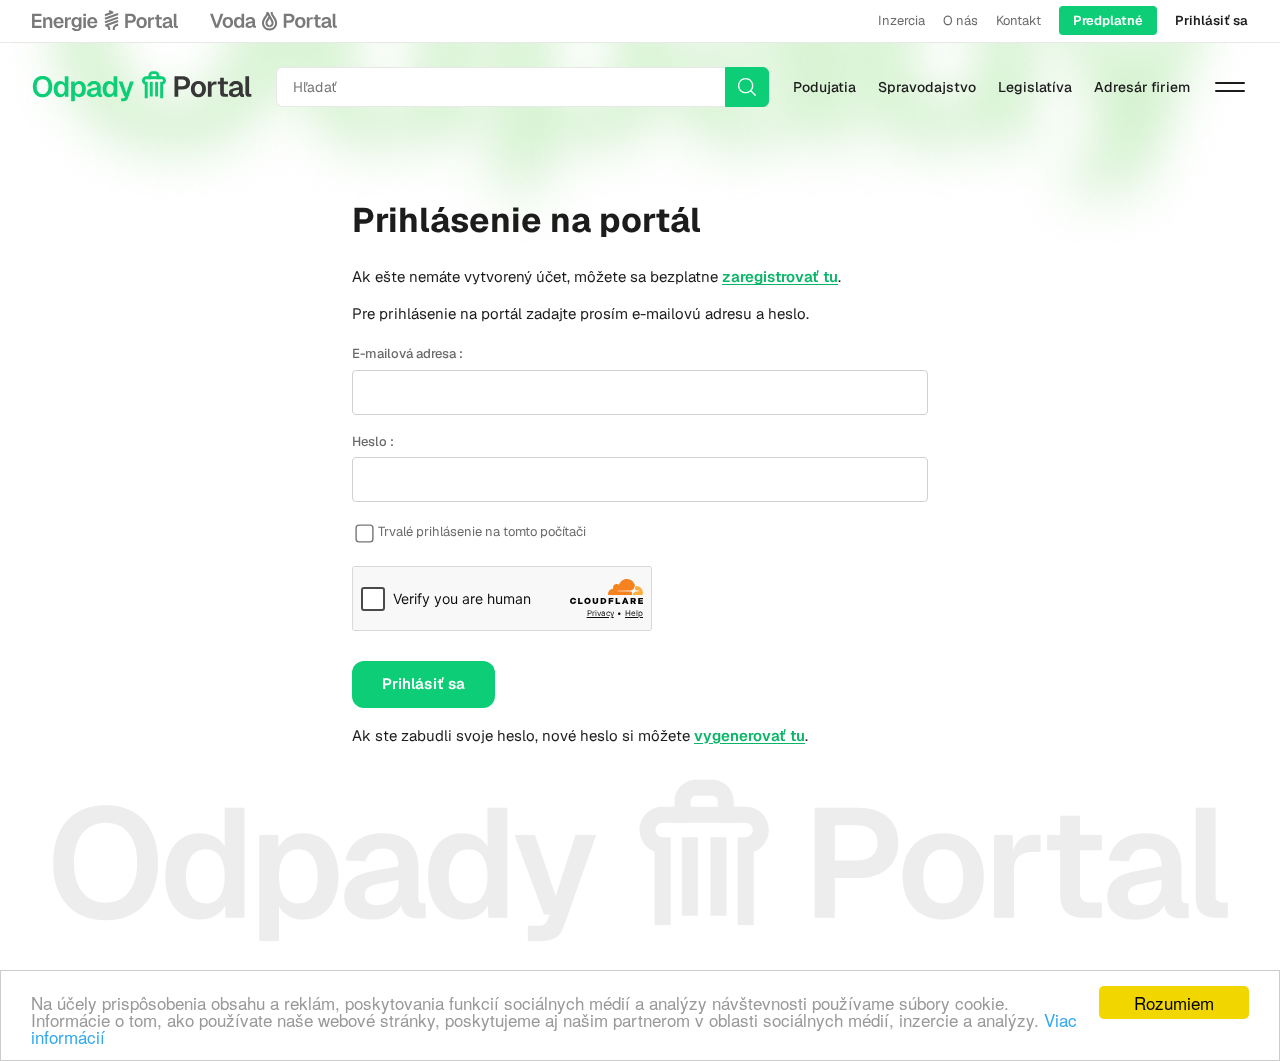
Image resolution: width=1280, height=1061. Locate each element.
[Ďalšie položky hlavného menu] (1230, 87)
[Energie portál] (105, 21)
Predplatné (1108, 20)
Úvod (142, 87)
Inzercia (901, 20)
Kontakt (1018, 20)
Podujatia (824, 87)
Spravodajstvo (927, 87)
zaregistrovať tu (780, 276)
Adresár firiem (1142, 87)
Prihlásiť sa (1211, 20)
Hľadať (747, 87)
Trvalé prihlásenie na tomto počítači (482, 531)
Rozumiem (1174, 1002)
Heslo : (373, 441)
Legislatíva (1035, 87)
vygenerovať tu (749, 735)
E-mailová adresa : (407, 353)
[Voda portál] (273, 21)
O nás (960, 20)
